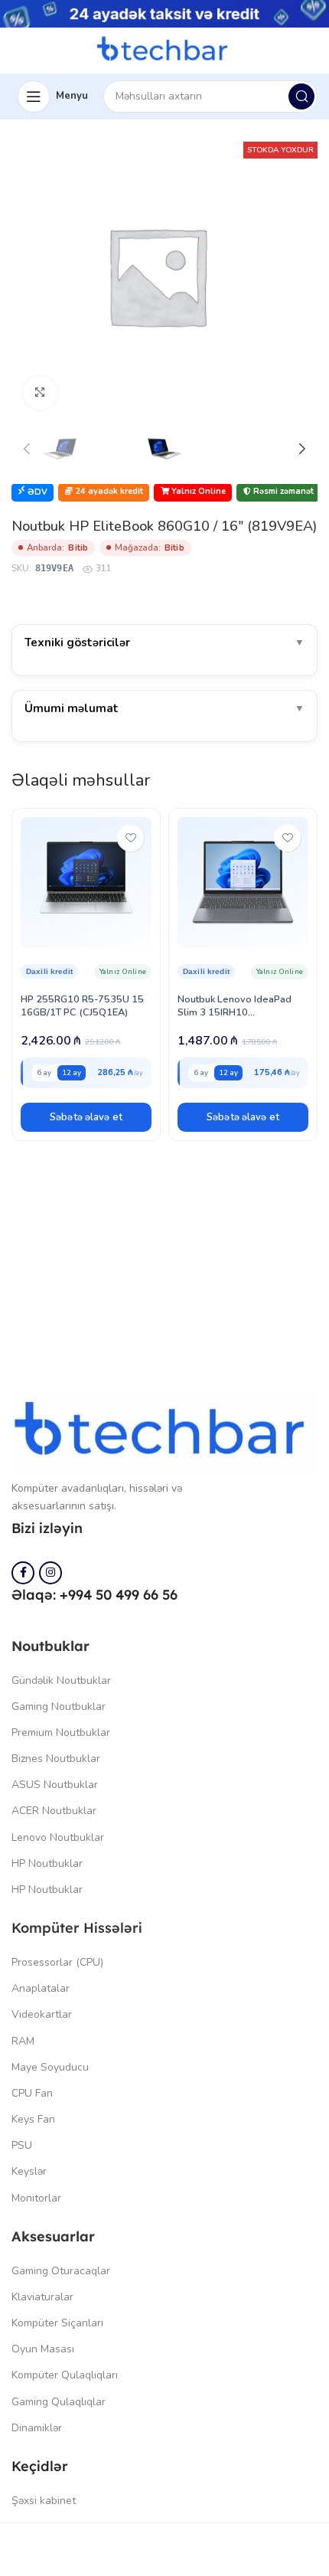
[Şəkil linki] (164, 1432)
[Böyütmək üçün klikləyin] (40, 393)
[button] (86, 1117)
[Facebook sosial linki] (23, 1573)
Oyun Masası (43, 2349)
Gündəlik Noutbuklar (61, 1680)
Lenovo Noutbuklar (58, 1837)
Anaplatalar (41, 1988)
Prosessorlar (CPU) (57, 1962)
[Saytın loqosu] (164, 50)
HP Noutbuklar (47, 1863)
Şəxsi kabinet (44, 2501)
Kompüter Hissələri (77, 1928)
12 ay (72, 1072)
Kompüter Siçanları (57, 2323)
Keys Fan (33, 2119)
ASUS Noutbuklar (55, 1785)
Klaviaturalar (42, 2297)
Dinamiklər (37, 2428)
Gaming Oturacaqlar (61, 2271)
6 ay (44, 1072)
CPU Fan (32, 2093)
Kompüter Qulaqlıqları (65, 2375)
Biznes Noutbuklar (56, 1759)
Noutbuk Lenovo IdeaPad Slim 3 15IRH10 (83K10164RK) (235, 1012)
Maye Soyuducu (50, 2067)
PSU (22, 2145)
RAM (23, 2041)
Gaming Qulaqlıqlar (59, 2402)
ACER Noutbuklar (54, 1811)
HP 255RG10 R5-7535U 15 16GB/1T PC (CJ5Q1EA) (82, 1006)
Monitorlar (36, 2198)
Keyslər (29, 2171)
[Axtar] (301, 96)
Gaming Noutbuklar (59, 1706)
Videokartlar (42, 2014)
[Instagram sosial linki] (50, 1573)
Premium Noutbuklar (61, 1733)
